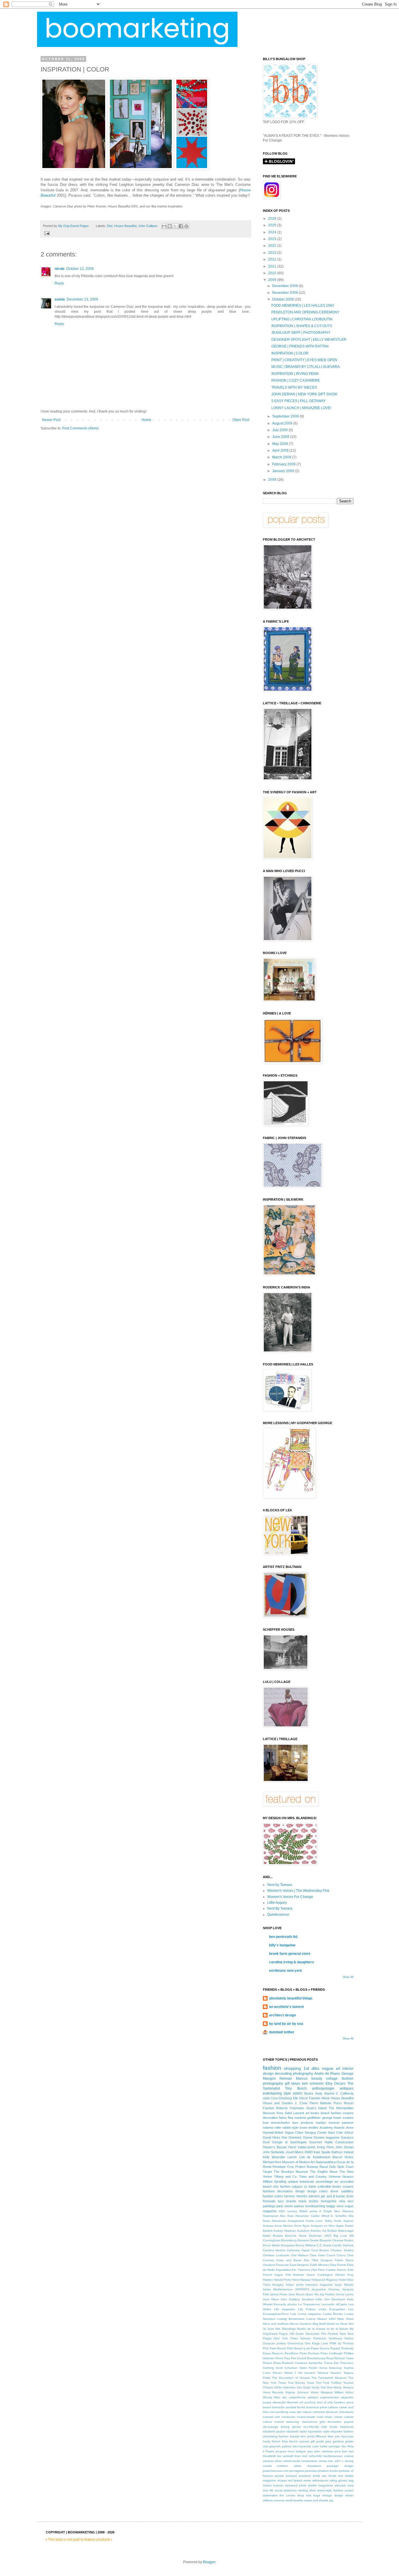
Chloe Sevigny (306, 2133)
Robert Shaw (272, 2363)
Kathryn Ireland (342, 2152)
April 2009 (281, 450)
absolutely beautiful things (291, 1998)
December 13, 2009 (82, 299)
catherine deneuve (325, 2412)
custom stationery (287, 2422)
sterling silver (307, 2490)
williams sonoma (274, 2500)
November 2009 (286, 293)
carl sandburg (279, 2412)
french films (280, 2441)
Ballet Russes (273, 2236)
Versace (348, 2387)
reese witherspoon (316, 2480)
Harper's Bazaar (275, 2147)
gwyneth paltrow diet (283, 2446)
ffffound (321, 2436)
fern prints (308, 2436)
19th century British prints (298, 2211)
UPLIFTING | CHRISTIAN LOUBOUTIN (302, 319)
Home (146, 420)
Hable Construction (339, 2142)
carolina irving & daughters (292, 1962)
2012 (273, 259)
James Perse (279, 2294)
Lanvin (292, 2157)
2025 (273, 225)
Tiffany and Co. (286, 2177)
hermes (290, 2196)
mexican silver (273, 2461)
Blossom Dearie (308, 2240)
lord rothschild (312, 2456)
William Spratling (275, 2182)
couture (348, 2113)
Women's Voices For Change (290, 1897)
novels (267, 2466)
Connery (269, 2260)
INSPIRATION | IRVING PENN (295, 374)
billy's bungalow (282, 1945)
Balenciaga (346, 2231)
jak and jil (328, 2196)
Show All (348, 1977)
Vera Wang (334, 2387)
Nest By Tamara (280, 1908)
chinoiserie (346, 2412)
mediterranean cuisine (338, 2456)
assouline (347, 2182)
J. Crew (301, 2103)
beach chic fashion (277, 2186)
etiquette (336, 2431)
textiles (313, 2128)
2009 (273, 280)
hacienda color (309, 2446)
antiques (347, 2088)
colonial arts (271, 2417)
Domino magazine (327, 2137)
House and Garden (278, 2103)
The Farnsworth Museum (329, 2378)
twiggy (331, 2206)
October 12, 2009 (80, 269)
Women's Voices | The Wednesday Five (298, 1891)
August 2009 (283, 423)
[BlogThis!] (170, 226)
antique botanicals (301, 2182)
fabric (283, 2118)
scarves (278, 2485)
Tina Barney (296, 2383)
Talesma (323, 2373)
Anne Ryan (302, 2226)
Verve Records (273, 2392)
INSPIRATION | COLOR (290, 353)
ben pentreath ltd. (283, 1937)
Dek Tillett (311, 2260)
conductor (288, 2417)
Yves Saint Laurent (290, 2113)
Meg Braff (319, 2324)
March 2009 (282, 457)
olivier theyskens (307, 2466)
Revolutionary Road (320, 2358)
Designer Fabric (332, 2260)
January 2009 (284, 471)
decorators (285, 2191)
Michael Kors (272, 2162)
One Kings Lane (316, 2343)
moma (323, 2461)
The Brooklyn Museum (291, 2172)
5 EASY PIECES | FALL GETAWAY (299, 401)
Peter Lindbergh (332, 2353)
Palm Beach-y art (298, 2348)
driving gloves (291, 2427)
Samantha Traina (320, 2363)
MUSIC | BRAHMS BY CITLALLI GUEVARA (306, 367)
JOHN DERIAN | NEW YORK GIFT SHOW (304, 394)
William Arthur (344, 2392)
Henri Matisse (301, 2280)
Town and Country (313, 2177)
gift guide (317, 2441)
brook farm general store (290, 1954)
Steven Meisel (283, 2373)
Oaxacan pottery (274, 2343)
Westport (327, 2392)
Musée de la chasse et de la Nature (323, 2329)
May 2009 (281, 444)
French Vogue (273, 2275)
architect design (282, 2015)
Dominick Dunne (300, 2137)
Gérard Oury (344, 2275)
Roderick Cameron (294, 2363)
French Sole (345, 2270)
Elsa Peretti (338, 2265)
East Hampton (299, 2265)
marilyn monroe (328, 2123)
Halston (268, 2280)
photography (303, 2074)
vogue (328, 2068)
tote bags (313, 2495)
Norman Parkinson (313, 2338)
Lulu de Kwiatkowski (315, 2157)
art (338, 2069)
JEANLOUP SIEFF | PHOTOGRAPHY (301, 333)
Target (267, 2172)
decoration (270, 2118)
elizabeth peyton (274, 2431)
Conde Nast (326, 2133)
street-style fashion (330, 2490)
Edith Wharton (320, 2265)
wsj (331, 2500)
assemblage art (327, 2182)
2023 (273, 239)
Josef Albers (295, 2152)
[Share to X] (175, 226)
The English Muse (324, 2172)
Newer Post (51, 420)
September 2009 (286, 416)
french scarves (299, 2441)
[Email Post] (46, 233)
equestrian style (319, 2431)
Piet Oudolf (299, 2358)
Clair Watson (300, 2255)
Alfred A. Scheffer (334, 2216)
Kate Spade (322, 2152)
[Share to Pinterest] (186, 226)
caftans (333, 2407)
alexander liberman (286, 2402)
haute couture (343, 2118)
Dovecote (282, 2265)
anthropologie (323, 2088)
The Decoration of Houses (291, 2378)
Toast (310, 2383)
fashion (272, 2068)
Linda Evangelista (332, 2309)
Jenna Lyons (345, 2294)
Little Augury (277, 1903)
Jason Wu (312, 2294)
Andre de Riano (327, 2074)
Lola (293, 2314)
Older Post (241, 420)
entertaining (272, 2093)
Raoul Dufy (328, 2167)
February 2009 (284, 464)
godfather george (320, 2118)
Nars (343, 2334)
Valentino (289, 2387)
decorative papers (340, 2422)
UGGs (278, 2387)
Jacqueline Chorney (326, 2289)
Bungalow (288, 2245)
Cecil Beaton (320, 2250)
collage (332, 2079)
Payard (335, 2348)
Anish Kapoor (344, 2221)
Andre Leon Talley (319, 2221)
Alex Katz (287, 2216)
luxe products (303, 2123)
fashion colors (273, 2196)
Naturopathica (326, 2162)
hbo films (347, 2446)
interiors (314, 2196)
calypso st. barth (304, 2186)
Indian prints (295, 2285)
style (287, 2093)
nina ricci (346, 2201)
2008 (273, 480)
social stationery (286, 2490)
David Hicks (272, 2137)
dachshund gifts (314, 2422)
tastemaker (270, 2495)
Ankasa (268, 2226)
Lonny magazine (310, 2314)
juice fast (341, 2451)
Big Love (340, 2236)
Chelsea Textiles (342, 2250)
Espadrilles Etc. (287, 2270)
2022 (273, 246)
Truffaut (336, 2383)
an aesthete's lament (286, 2007)
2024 (273, 232)
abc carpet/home (294, 2397)
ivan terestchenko (276, 2123)
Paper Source (320, 2348)
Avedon (316, 2231)
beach (267, 2407)
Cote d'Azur (345, 2133)
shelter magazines (321, 2485)
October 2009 (283, 299)
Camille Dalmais (343, 2245)
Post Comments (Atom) (80, 428)
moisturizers (309, 2461)
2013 (273, 253)
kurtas (340, 2196)
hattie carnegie (330, 2446)
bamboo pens (344, 2402)
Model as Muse (337, 2324)
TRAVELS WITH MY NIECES (294, 387)
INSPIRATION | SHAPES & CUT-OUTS (302, 326)
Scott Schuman (287, 2368)
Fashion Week (319, 2098)
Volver (315, 2392)
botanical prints (317, 2407)
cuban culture (344, 2417)
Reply (59, 283)
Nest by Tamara (280, 1885)
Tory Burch (296, 2088)
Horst (292, 2147)
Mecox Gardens (301, 2324)
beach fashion (331, 2113)
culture (267, 2422)
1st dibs (311, 2068)
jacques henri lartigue (291, 2451)
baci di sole (325, 2402)
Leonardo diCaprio (334, 2304)
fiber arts (334, 2436)
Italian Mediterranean (278, 2289)
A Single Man (330, 2211)
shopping (292, 2068)
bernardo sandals (284, 2407)
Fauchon (304, 2270)
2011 (273, 266)
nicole (60, 269)
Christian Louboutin (276, 2255)
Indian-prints (307, 2147)
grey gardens (335, 2441)
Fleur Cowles (327, 2270)
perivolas (311, 2471)
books (301, 2407)
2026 (273, 219)
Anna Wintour (284, 2226)
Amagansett (296, 2221)
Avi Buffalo (330, 2231)
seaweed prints (296, 2485)
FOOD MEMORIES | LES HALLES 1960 (303, 305)
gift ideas (292, 2083)
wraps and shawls (316, 2500)
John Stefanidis (274, 2152)
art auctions (308, 2402)
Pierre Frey (283, 2358)
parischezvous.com (276, 2471)
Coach (331, 2255)
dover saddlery (342, 2191)
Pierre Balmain (321, 2103)
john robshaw (324, 2451)
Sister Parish (308, 2368)
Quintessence (278, 1915)
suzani (349, 2490)
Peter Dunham (310, 2353)
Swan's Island (316, 2108)
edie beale (329, 2427)
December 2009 (286, 286)
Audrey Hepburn (285, 2231)
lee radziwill (285, 2456)
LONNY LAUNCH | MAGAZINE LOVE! (301, 408)
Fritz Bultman (295, 2275)
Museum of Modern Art (298, 2162)
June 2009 (281, 437)
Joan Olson (271, 2299)
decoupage (271, 2427)
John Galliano (148, 226)
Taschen (336, 2373)
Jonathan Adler (312, 2299)
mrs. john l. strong (341, 2461)
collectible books (329, 2186)
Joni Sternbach (335, 2299)
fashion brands (289, 2436)
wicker (349, 2495)
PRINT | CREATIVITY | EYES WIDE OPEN (304, 360)
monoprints (329, 2201)
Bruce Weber (272, 2245)
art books (313, 2113)
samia (60, 299)
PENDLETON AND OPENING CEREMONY (305, 312)
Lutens (311, 2319)
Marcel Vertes (343, 2157)
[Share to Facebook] (181, 226)
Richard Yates (344, 2358)
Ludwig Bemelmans (291, 2319)
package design (340, 2466)
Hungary (278, 2285)
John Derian (344, 2147)
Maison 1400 (326, 2319)
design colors (318, 2191)
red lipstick (295, 2480)
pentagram (297, 2471)
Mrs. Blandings (286, 2329)
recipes (282, 2480)
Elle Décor (300, 2098)
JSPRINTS (302, 2289)
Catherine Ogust (298, 2250)
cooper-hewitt (306, 2417)
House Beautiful (125, 226)
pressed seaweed (299, 2476)
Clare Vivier (318, 2255)
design (300, 2191)
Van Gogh (304, 2387)
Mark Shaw (345, 2319)
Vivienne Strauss (341, 2177)
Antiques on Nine (323, 2226)
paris (280, 2206)
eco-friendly (311, 2427)
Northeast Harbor (341, 2338)
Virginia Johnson (297, 2392)
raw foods (329, 2476)
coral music (325, 2417)
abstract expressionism (323, 2397)
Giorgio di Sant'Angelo (289, 2142)
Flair (314, 2270)
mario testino (308, 2201)
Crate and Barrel (289, 2260)
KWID (309, 2152)
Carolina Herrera (274, 2250)
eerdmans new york (286, 1971)
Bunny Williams (306, 2245)
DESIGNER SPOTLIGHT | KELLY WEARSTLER (309, 340)
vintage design (333, 2495)
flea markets (297, 2118)
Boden (349, 2240)
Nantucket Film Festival (322, 2334)
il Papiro (269, 2451)
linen (298, 2456)
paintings (269, 2206)
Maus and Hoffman (276, 2324)
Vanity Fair (318, 2387)
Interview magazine (319, 2285)
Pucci (338, 2103)
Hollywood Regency (325, 2280)
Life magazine (284, 2309)
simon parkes (294, 2206)
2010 (273, 273)
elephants (347, 2427)
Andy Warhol (325, 2093)
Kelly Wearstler (274, 2157)
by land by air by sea (286, 2024)
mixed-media (292, 2461)
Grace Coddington (320, 2275)
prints (316, 2476)
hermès (302, 2196)
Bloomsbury (289, 2240)
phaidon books (328, 2471)
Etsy (329, 2083)
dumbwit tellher (282, 2032)
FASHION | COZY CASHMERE (296, 380)
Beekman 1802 (320, 2236)
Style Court (345, 2167)
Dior (110, 226)
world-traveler (294, 2500)
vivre (340, 2206)
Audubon (303, 2231)
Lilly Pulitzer (307, 2309)
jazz (310, 2451)
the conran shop (292, 2495)
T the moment (305, 2373)
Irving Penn (325, 2147)
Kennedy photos (285, 2304)
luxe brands (287, 2201)
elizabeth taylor (296, 2431)
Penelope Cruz (283, 2167)
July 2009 (280, 430)
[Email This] (164, 226)
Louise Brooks (333, 2314)
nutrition (283, 2466)
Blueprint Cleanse (332, 2240)
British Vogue (284, 2133)
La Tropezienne (309, 2304)
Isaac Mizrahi (344, 2285)
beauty (317, 2079)
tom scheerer (313, 2083)
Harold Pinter (283, 2280)
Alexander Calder (307, 2216)
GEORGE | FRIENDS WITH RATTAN (300, 346)
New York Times (286, 2338)
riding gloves (338, 2480)
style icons (299, 2128)
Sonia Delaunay (331, 2368)
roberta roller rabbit (277, 2128)
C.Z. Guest (324, 2245)
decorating (283, 2074)
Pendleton (292, 2353)
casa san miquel (300, 2412)
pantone (348, 2123)
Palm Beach (278, 2348)
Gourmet (316, 2142)
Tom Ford (322, 2383)
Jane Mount (296, 2294)
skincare (340, 2485)
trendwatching (315, 2206)
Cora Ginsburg (281, 2098)
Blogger (209, 2562)
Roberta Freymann (290, 2108)
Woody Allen (272, 2397)
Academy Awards (332, 2128)
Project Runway (307, 2167)
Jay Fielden (327, 2294)
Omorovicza (295, 2343)
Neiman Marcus (294, 2079)
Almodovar (279, 2221)
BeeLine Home (296, 2236)
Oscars (340, 2083)
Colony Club (345, 2255)
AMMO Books (303, 2093)
